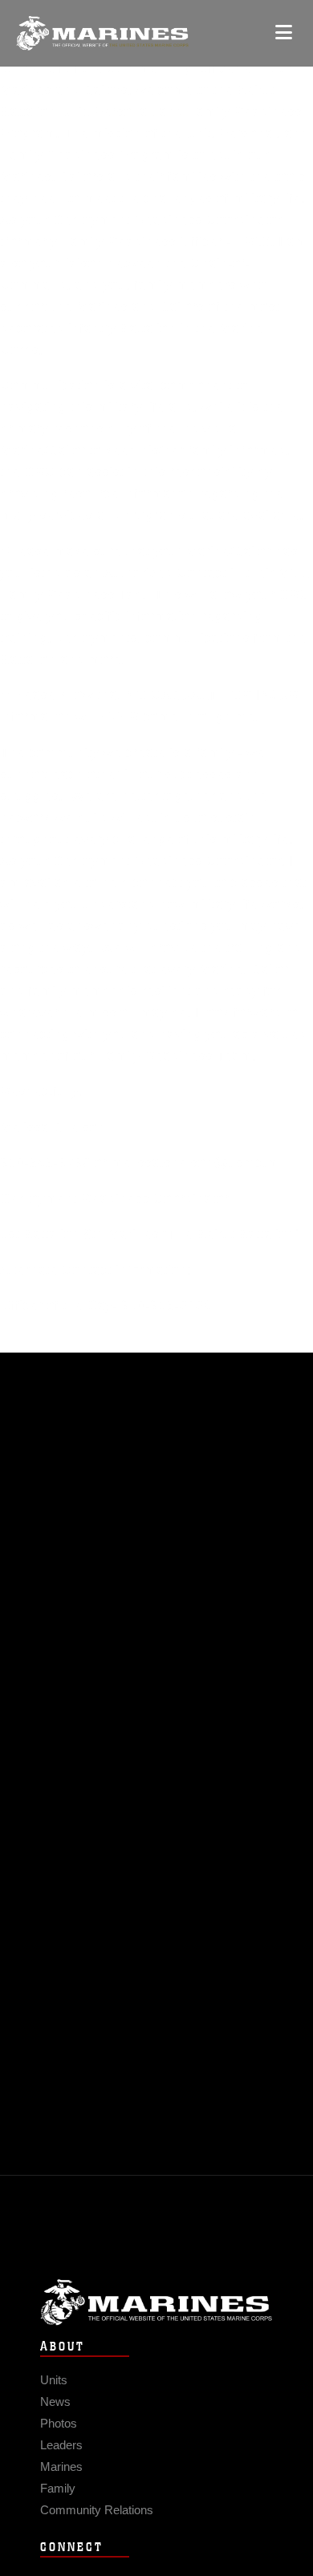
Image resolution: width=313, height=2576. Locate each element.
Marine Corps (156, 2302)
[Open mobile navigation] (284, 32)
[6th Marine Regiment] (102, 33)
